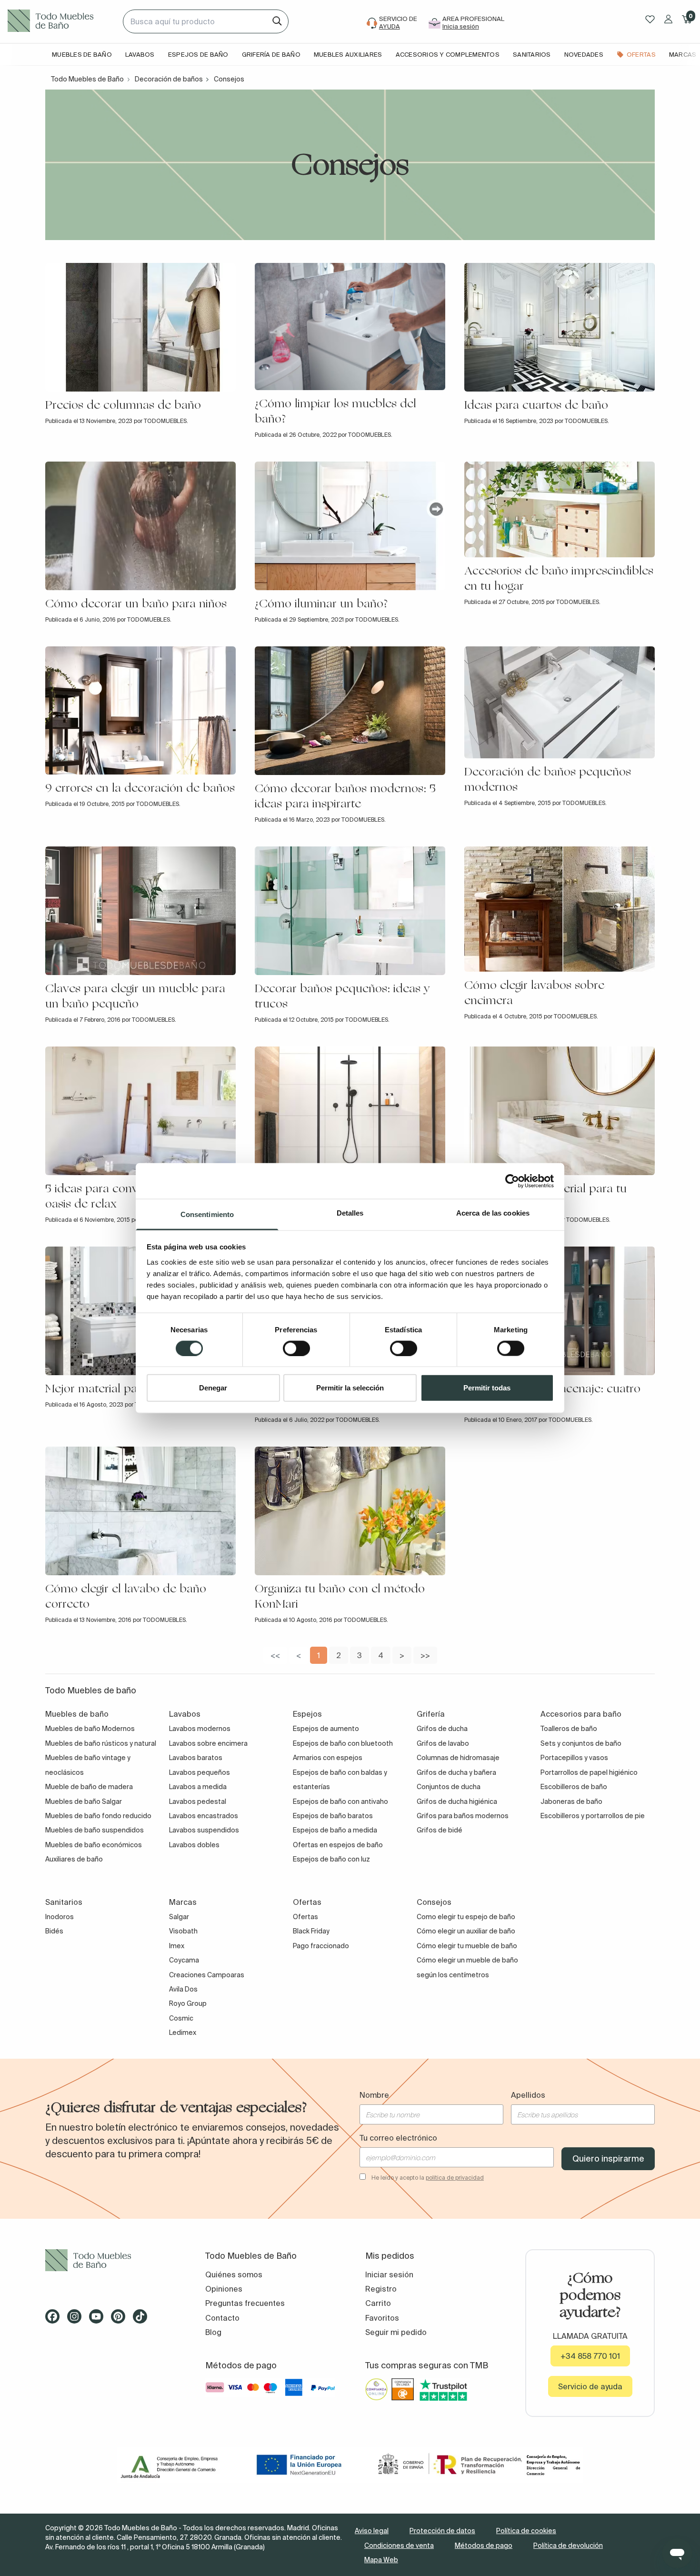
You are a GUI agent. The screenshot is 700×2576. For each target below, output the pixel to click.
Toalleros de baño (569, 1729)
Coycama (184, 1960)
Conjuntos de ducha (449, 1787)
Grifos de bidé (440, 1830)
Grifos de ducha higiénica (457, 1801)
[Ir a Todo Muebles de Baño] (110, 2260)
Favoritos (382, 2318)
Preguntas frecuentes (245, 2303)
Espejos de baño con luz (331, 1859)
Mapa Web (381, 2560)
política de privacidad (455, 2178)
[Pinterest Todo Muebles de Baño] (121, 2320)
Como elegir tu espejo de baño (466, 1917)
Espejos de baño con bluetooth (343, 1743)
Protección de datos (442, 2531)
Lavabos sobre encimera (208, 1743)
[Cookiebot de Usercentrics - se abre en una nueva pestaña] (512, 1181)
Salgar (179, 1917)
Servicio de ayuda (590, 2386)
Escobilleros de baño (574, 1787)
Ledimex (183, 2033)
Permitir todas (487, 1388)
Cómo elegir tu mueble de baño (467, 1946)
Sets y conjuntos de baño (581, 1743)
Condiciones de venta (399, 2546)
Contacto (222, 2318)
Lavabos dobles (194, 1845)
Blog (213, 2332)
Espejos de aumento (326, 1729)
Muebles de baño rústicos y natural (101, 1743)
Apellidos (528, 2095)
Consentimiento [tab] (207, 1214)
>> (425, 1655)
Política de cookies (526, 2531)
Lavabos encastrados (204, 1816)
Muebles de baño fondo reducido (98, 1816)
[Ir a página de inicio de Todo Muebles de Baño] (61, 21)
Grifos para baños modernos (463, 1816)
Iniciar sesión (389, 2274)
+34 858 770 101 (590, 2356)
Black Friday (311, 1931)
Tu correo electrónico (398, 2138)
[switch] (296, 1348)
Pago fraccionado (321, 1946)
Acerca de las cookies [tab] (493, 1213)
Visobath (183, 1931)
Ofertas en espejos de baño (338, 1845)
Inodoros (60, 1917)
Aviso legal (372, 2531)
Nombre (374, 2095)
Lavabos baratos (196, 1758)
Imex (177, 1946)
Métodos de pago (484, 2546)
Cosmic (181, 2018)
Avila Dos (183, 1989)
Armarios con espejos (328, 1758)
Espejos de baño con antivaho (340, 1801)
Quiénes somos (234, 2274)
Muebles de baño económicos (94, 1845)
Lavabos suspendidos (204, 1830)
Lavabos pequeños (200, 1772)
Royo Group (188, 2003)
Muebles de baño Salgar (84, 1801)
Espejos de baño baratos (333, 1816)
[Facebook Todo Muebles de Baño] (55, 2320)
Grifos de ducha (442, 1729)
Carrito (378, 2303)
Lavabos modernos (200, 1729)
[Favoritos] (650, 19)
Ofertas (305, 1917)
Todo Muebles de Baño (87, 79)
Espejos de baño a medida (335, 1830)
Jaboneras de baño (571, 1801)
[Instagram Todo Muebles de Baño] (77, 2320)
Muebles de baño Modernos (90, 1729)
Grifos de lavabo (443, 1743)
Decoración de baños (169, 79)
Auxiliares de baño (74, 1859)
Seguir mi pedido (396, 2332)
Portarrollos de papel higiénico (589, 1772)
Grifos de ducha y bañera (456, 1772)
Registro (381, 2289)
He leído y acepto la (428, 2178)
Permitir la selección (350, 1388)
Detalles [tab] (350, 1213)
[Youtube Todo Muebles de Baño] (99, 2320)
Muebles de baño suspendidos (95, 1830)
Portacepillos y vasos (574, 1758)
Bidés (54, 1931)
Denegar (213, 1388)
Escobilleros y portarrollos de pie (593, 1816)
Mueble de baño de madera (89, 1787)
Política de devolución (568, 2546)
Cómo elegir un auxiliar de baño (466, 1931)
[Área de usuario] (668, 19)
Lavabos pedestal (198, 1801)
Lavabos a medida (198, 1787)
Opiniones (224, 2289)
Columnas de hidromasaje (458, 1758)
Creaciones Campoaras (207, 1975)
